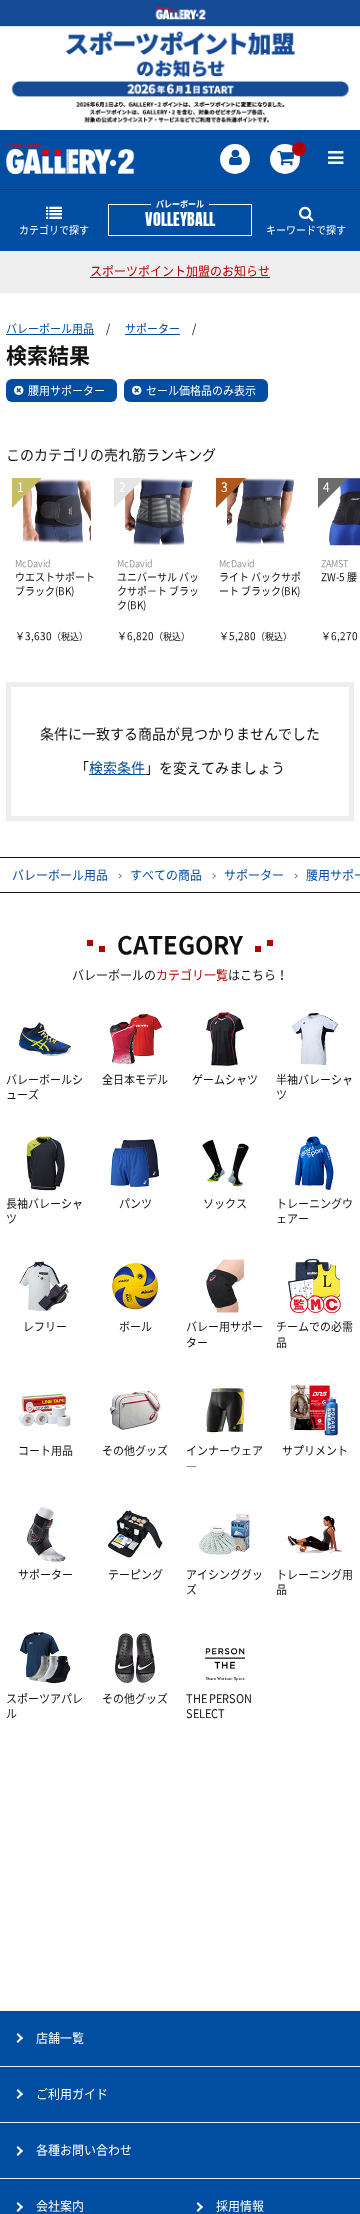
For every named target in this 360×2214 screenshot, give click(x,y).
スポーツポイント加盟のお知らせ (180, 271)
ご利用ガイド (72, 2094)
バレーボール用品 (50, 328)
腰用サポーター (66, 390)
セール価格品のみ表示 (201, 390)
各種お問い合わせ (84, 2150)
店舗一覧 (60, 2038)
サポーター (152, 328)
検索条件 (117, 768)
